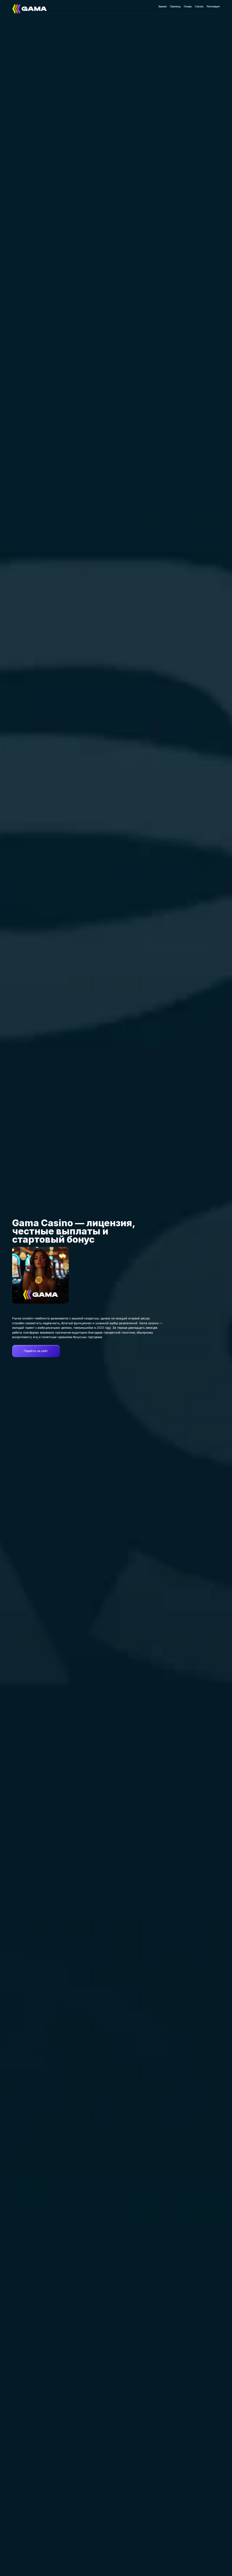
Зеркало (163, 7)
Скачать (199, 7)
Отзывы (188, 7)
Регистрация (213, 7)
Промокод (175, 7)
